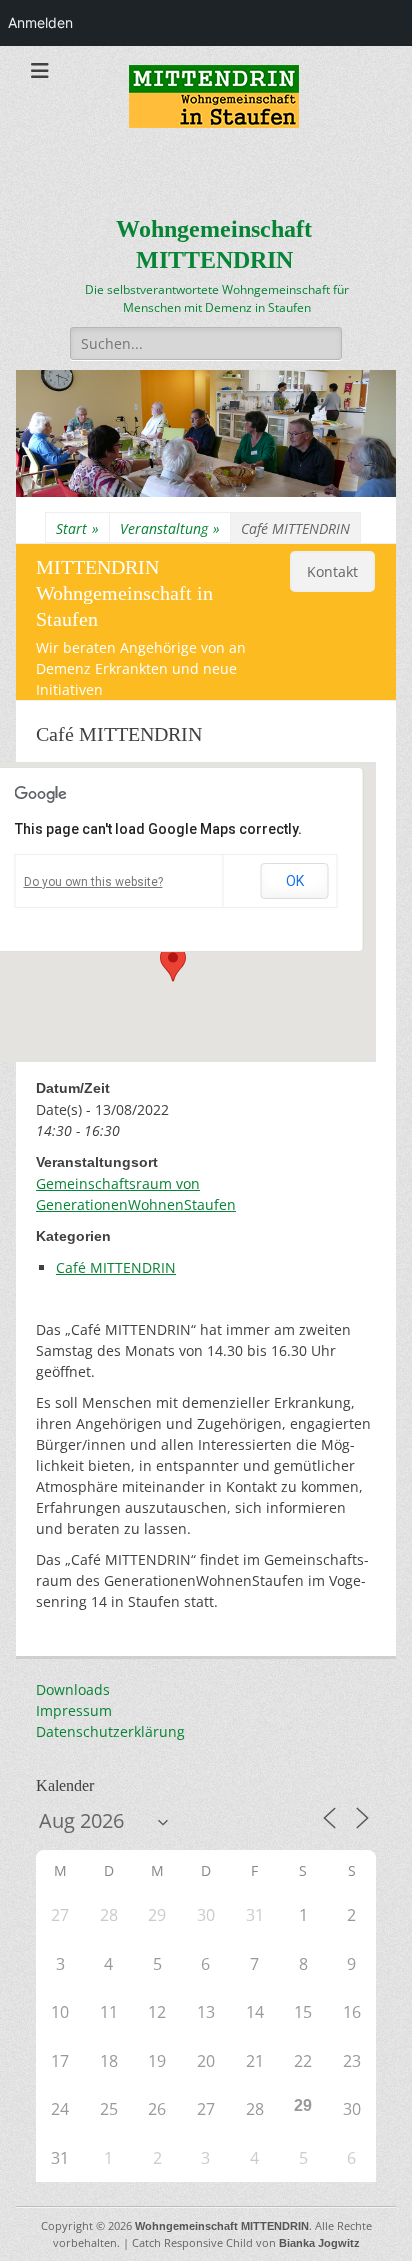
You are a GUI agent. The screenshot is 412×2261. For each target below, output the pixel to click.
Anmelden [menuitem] (40, 22)
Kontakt (332, 571)
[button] (173, 963)
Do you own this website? (93, 882)
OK (295, 881)
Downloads (73, 1689)
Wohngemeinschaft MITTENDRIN (222, 2226)
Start (77, 528)
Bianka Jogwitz (319, 2243)
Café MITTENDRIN (116, 1267)
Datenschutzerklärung (110, 1731)
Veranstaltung (170, 528)
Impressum (74, 1710)
